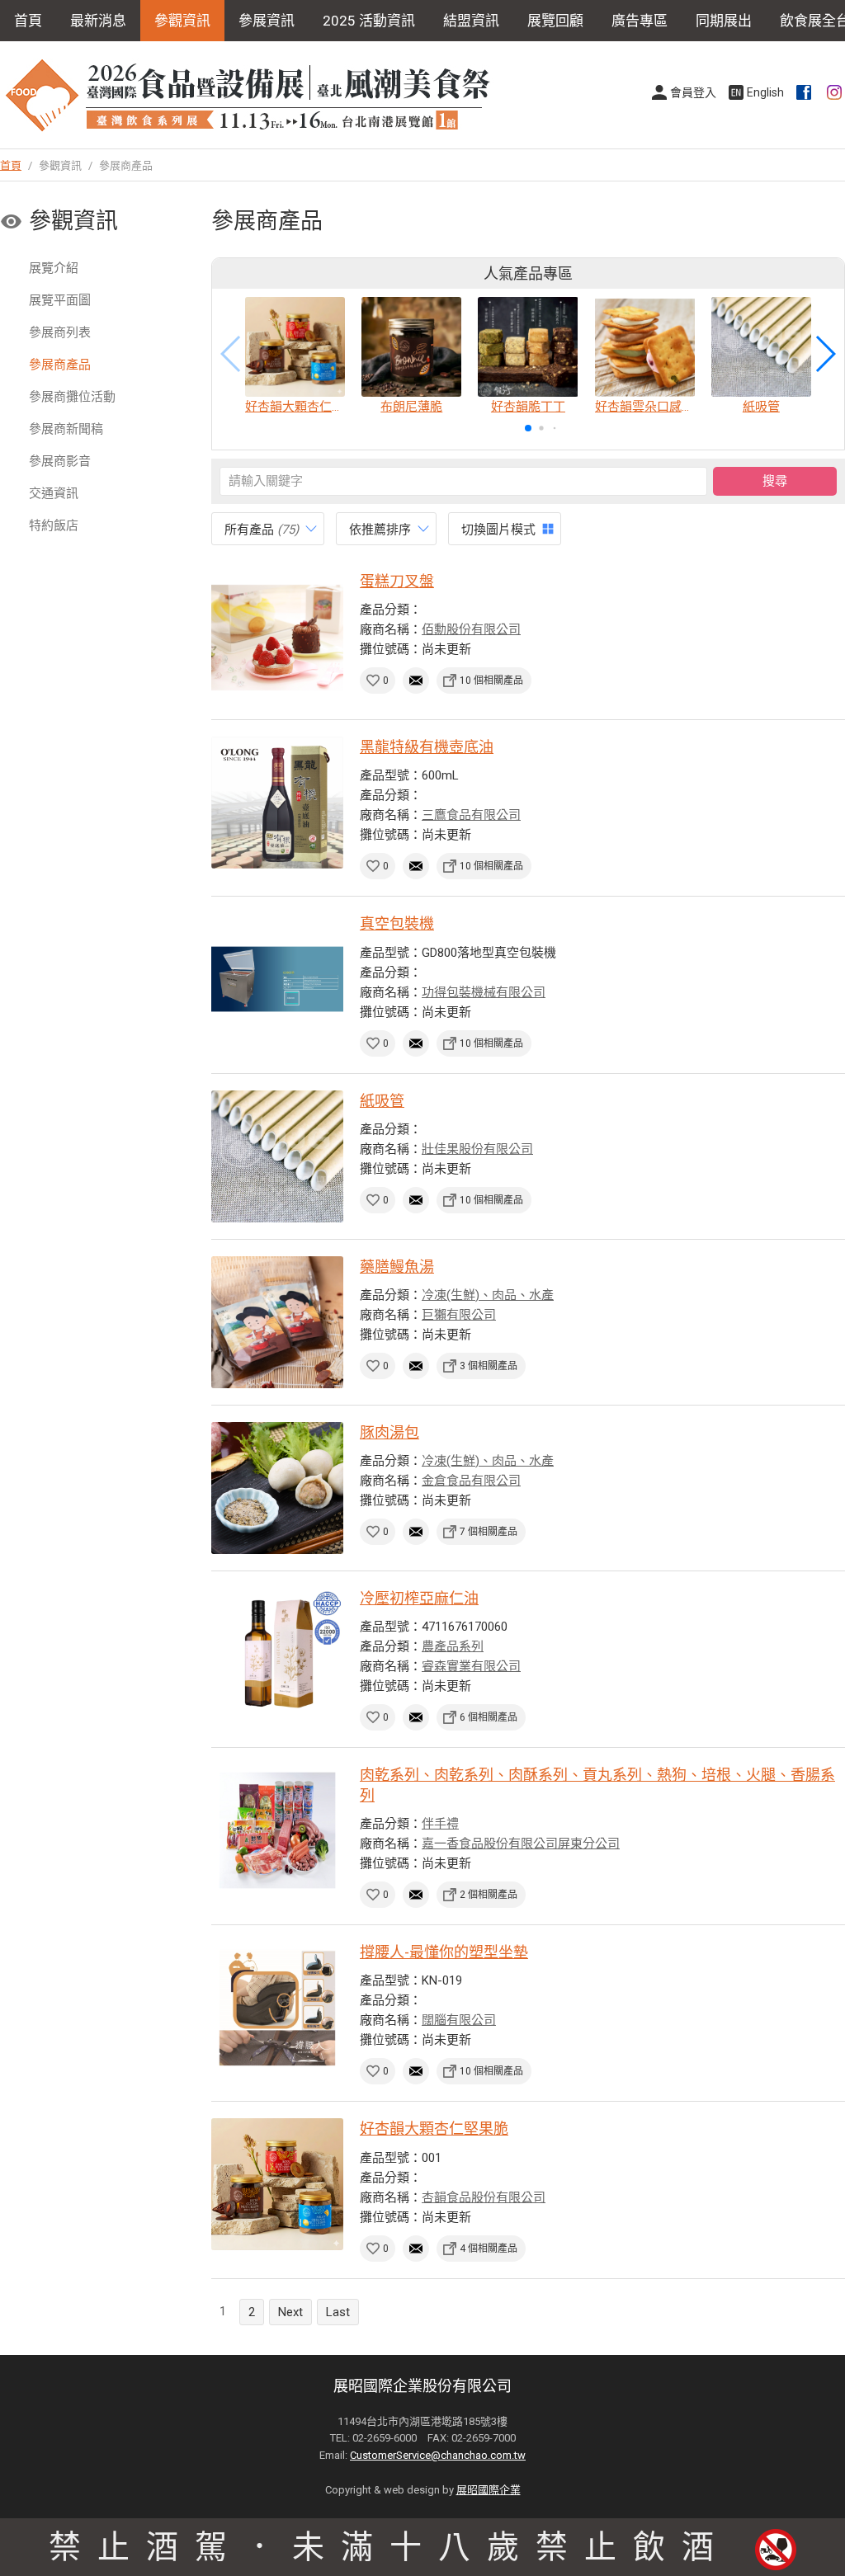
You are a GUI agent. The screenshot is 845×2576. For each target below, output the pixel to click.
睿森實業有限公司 (471, 1666)
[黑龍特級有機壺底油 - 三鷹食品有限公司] (277, 803)
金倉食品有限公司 (471, 1481)
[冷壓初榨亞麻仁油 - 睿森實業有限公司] (277, 1654)
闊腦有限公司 (459, 2020)
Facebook (805, 92)
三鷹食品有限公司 (471, 815)
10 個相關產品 (491, 680)
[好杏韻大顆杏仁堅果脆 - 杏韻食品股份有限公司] (277, 2184)
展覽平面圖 (60, 300)
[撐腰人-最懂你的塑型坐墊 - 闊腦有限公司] (277, 2008)
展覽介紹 (54, 268)
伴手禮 (440, 1824)
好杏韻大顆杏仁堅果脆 (434, 2129)
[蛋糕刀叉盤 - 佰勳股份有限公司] (277, 637)
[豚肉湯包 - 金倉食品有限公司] (277, 1488)
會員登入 (693, 92)
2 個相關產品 (489, 1895)
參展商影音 (60, 461)
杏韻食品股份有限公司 (484, 2197)
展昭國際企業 (489, 2490)
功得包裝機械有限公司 (484, 992)
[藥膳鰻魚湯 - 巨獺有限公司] (277, 1322)
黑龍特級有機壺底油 (427, 747)
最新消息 (98, 21)
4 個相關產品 (489, 2249)
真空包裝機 (397, 923)
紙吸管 (382, 1101)
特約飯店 (54, 525)
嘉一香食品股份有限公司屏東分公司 (521, 1844)
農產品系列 (453, 1646)
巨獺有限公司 (459, 1315)
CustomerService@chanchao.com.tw (438, 2455)
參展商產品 (60, 365)
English (765, 92)
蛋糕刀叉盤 (397, 581)
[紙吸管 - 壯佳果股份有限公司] (277, 1156)
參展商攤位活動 (72, 397)
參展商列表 (60, 332)
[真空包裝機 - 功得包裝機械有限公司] (277, 979)
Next (290, 2312)
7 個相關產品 (489, 1532)
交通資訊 (54, 493)
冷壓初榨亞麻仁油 (419, 1598)
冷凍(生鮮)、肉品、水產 (488, 1295)
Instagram (836, 92)
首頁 (28, 21)
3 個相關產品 (489, 1366)
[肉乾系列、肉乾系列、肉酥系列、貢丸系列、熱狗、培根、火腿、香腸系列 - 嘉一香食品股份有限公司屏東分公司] (277, 1830)
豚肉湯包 (389, 1432)
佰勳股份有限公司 (471, 629)
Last (338, 2312)
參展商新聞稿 (66, 429)
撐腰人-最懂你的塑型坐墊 (444, 1952)
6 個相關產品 (489, 1717)
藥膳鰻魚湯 (397, 1267)
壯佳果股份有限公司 (477, 1149)
